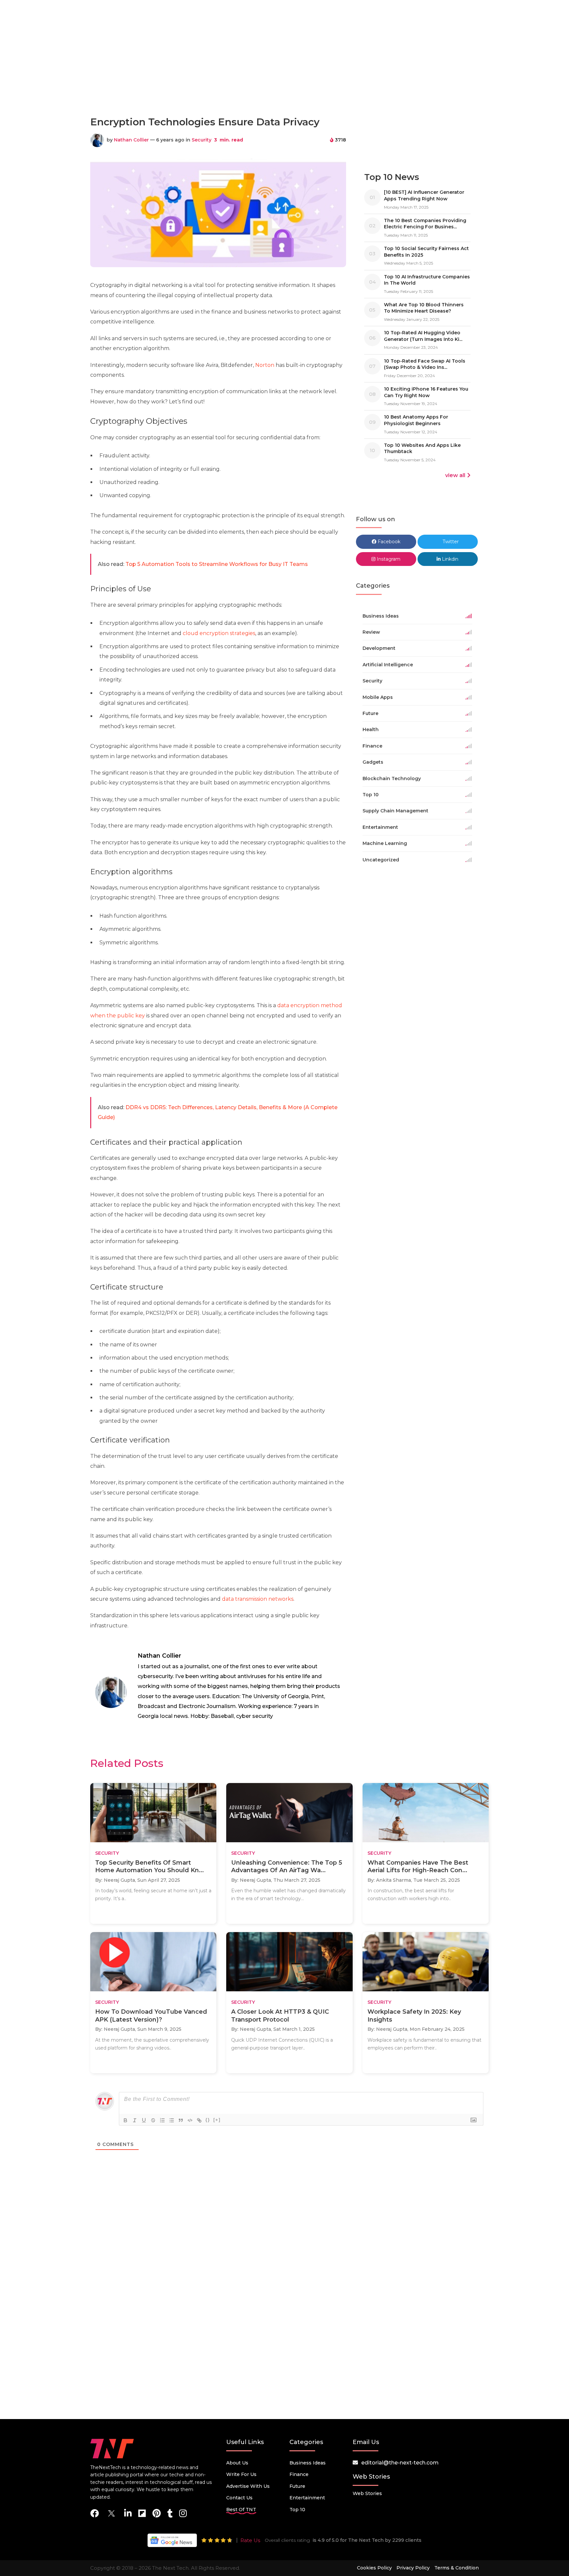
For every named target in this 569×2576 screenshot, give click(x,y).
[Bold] (125, 2120)
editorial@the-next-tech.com (400, 2463)
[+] (217, 2120)
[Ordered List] (162, 2120)
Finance (299, 2474)
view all (455, 475)
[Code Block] (190, 2120)
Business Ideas (308, 2463)
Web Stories (367, 2493)
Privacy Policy (413, 2568)
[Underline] (144, 2120)
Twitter (450, 542)
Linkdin (449, 559)
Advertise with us (248, 2486)
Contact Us (239, 2498)
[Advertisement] (284, 82)
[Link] (199, 2120)
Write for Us (241, 2474)
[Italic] (135, 2120)
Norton (265, 365)
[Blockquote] (181, 2120)
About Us (237, 2463)
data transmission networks (258, 1599)
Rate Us (250, 2540)
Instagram (388, 559)
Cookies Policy (374, 2568)
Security (202, 140)
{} (208, 2120)
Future (297, 2486)
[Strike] (153, 2120)
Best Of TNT (241, 2510)
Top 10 (297, 2510)
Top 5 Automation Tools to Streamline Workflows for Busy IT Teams (217, 564)
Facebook (388, 542)
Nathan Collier (131, 140)
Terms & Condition (457, 2568)
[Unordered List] (172, 2120)
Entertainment (307, 2498)
